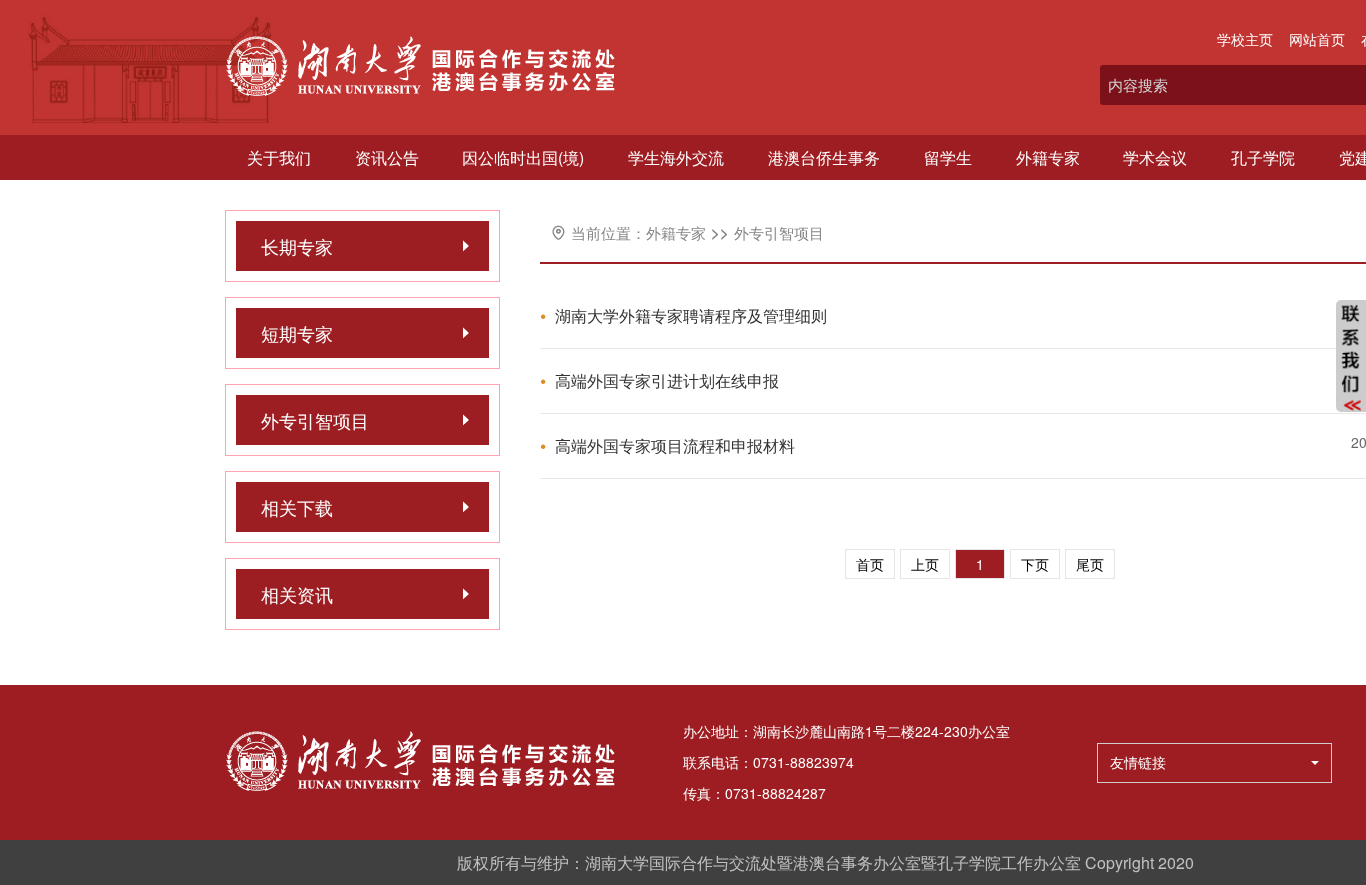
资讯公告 (387, 157)
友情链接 (1138, 762)
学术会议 (1155, 157)
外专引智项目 (779, 232)
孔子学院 (1263, 157)
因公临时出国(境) (523, 157)
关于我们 (279, 157)
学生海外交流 (676, 157)
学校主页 (1245, 39)
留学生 (948, 157)
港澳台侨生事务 (824, 157)
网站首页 (1317, 39)
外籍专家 (1048, 157)
